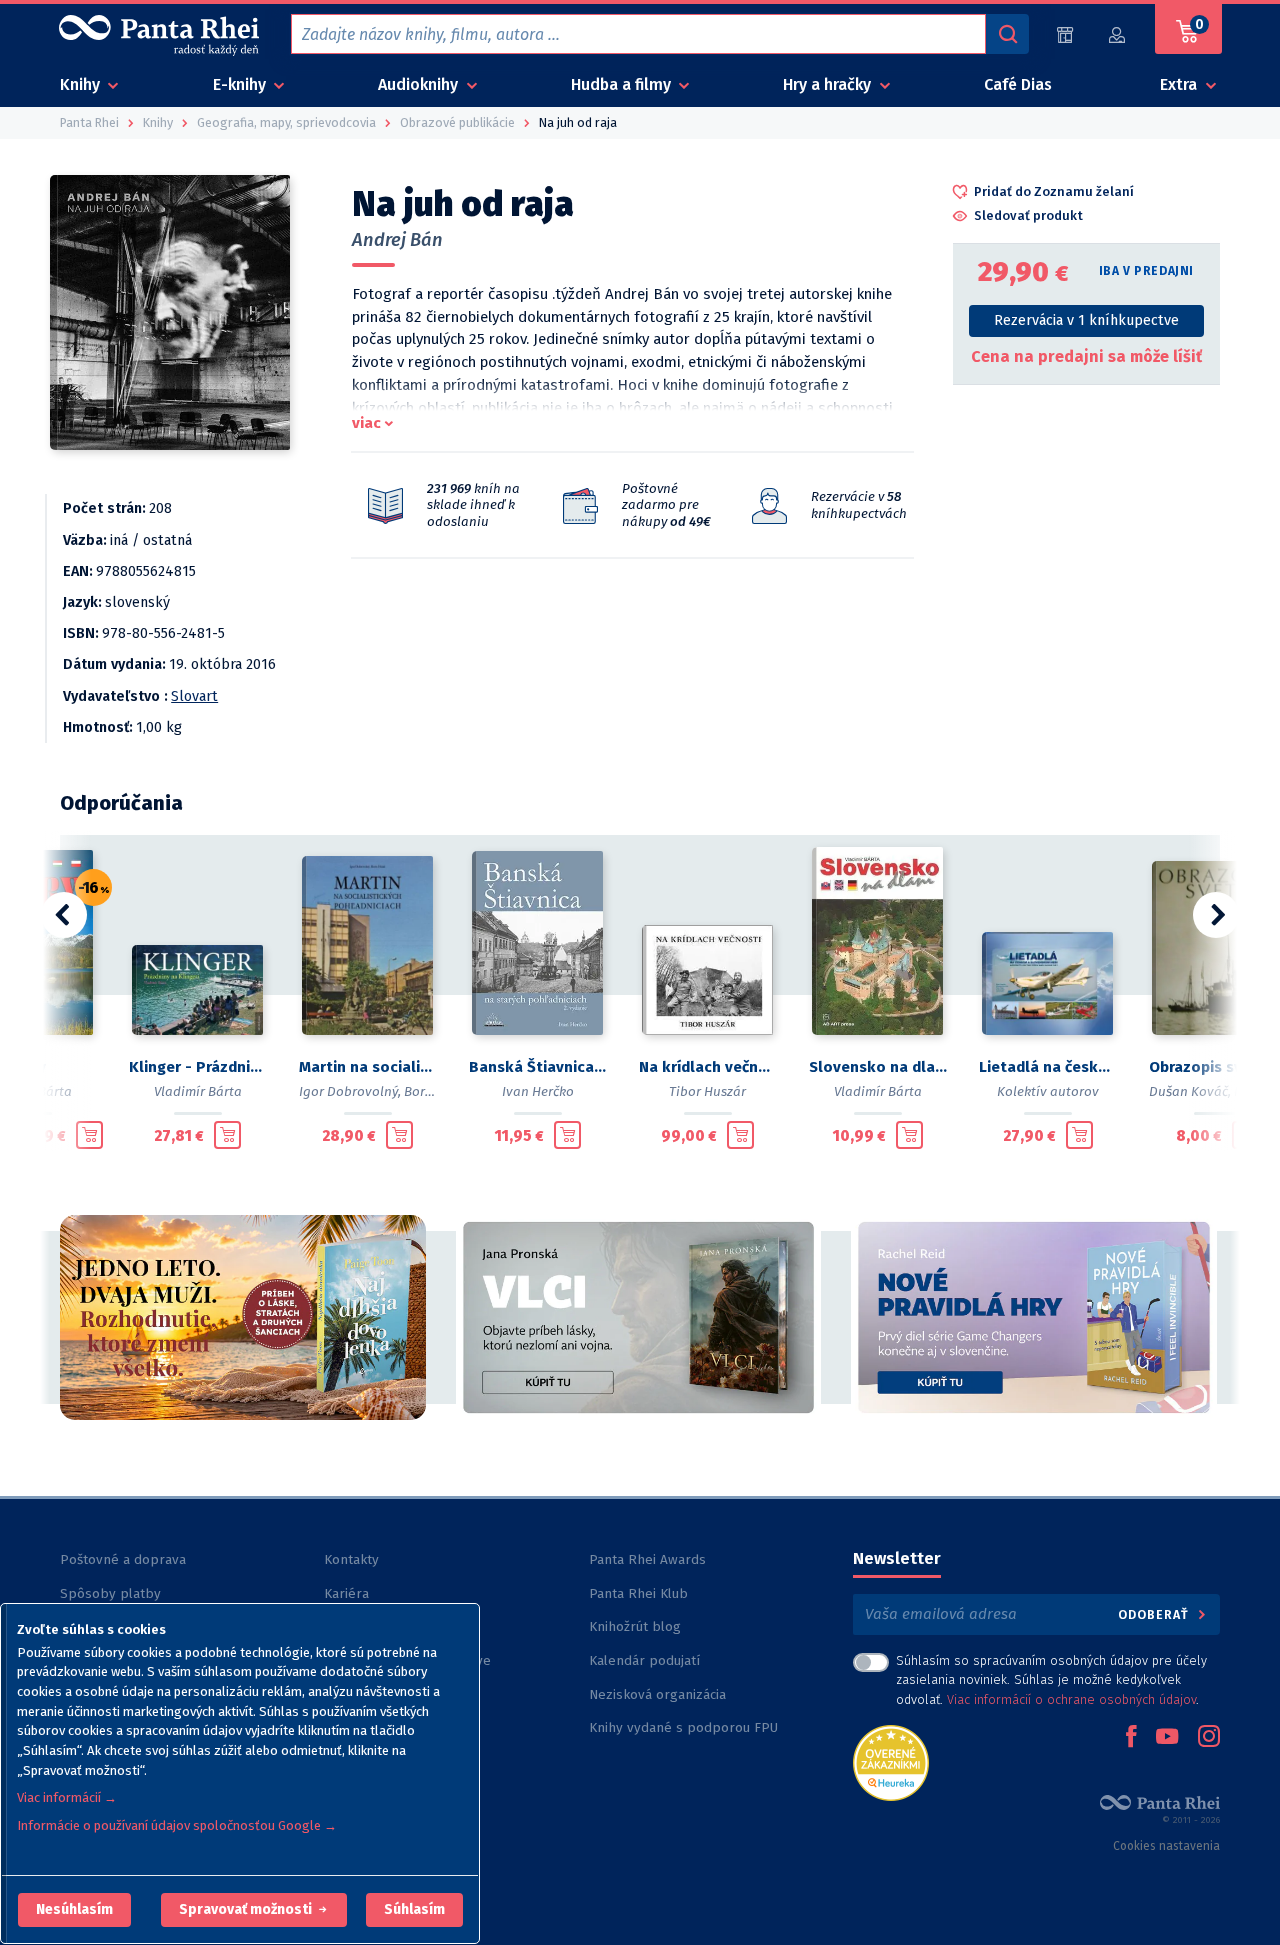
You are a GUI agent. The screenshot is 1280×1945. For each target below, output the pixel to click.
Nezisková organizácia (657, 1694)
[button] (74, 1910)
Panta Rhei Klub (638, 1593)
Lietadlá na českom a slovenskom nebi (1048, 1067)
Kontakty (351, 1559)
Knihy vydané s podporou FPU (683, 1727)
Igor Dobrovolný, (350, 1091)
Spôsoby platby (110, 1593)
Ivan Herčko (538, 1091)
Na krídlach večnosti (708, 1067)
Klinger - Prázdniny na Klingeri (198, 1067)
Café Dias (1018, 84)
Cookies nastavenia (1166, 1846)
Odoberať (1155, 1614)
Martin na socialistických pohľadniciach (368, 1067)
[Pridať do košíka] (89, 1135)
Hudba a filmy (623, 84)
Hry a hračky (829, 84)
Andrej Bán (397, 240)
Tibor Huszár (707, 1091)
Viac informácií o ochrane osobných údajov (1071, 1699)
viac (366, 423)
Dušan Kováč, (1190, 1091)
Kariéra (346, 1593)
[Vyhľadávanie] (1007, 34)
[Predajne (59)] (1065, 34)
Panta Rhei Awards (647, 1559)
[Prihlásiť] (1118, 34)
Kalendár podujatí (644, 1660)
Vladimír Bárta (198, 1091)
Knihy (82, 84)
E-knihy (241, 84)
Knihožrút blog (635, 1626)
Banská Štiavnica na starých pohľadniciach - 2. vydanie (538, 1067)
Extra (1180, 84)
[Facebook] (1131, 1738)
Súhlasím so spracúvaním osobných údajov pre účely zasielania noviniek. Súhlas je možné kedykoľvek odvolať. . (1051, 1679)
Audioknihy (420, 84)
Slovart (194, 696)
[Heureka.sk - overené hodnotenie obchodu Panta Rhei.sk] (891, 1761)
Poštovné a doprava (123, 1559)
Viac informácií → (67, 1797)
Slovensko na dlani (878, 1067)
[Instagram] (1209, 1738)
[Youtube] (1167, 1738)
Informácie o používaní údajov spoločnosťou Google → (177, 1825)
